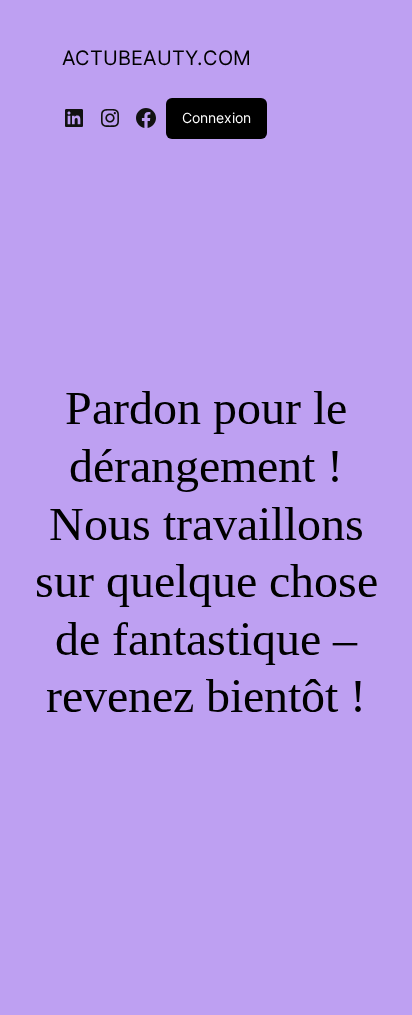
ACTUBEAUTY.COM (156, 58)
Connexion (216, 117)
